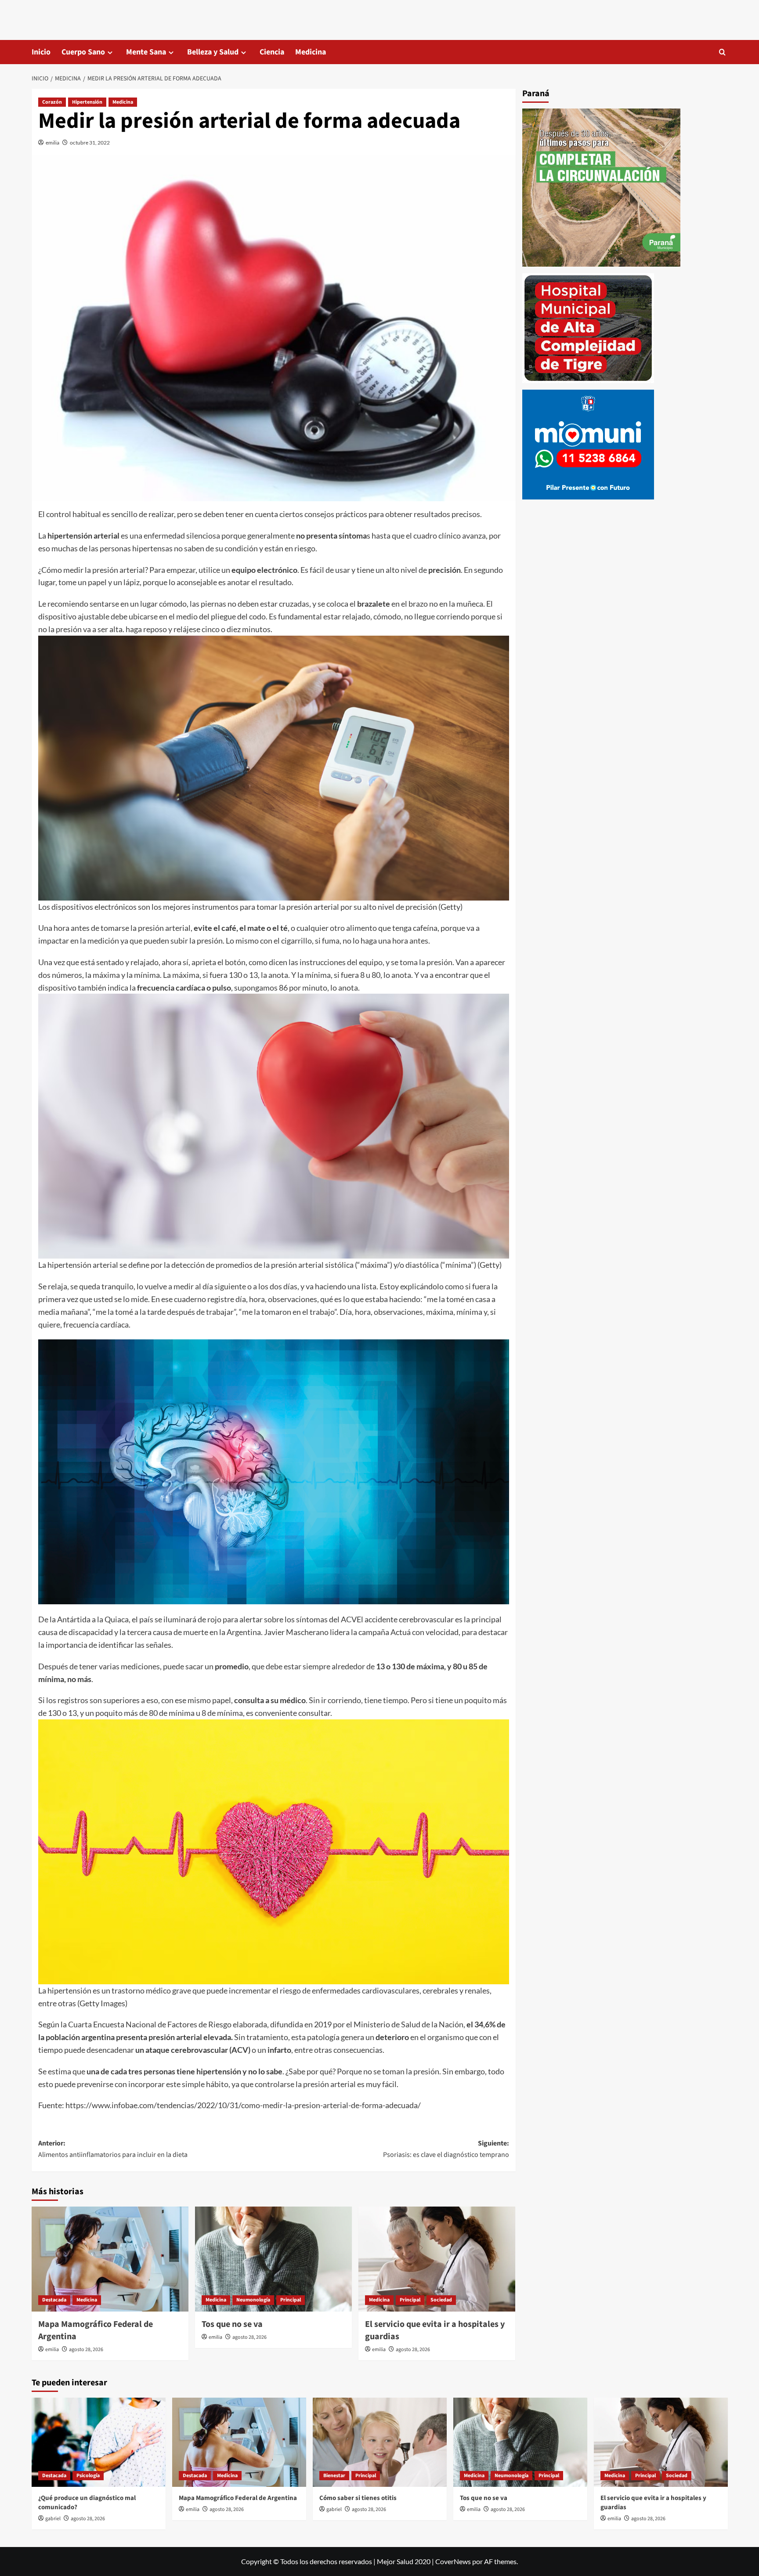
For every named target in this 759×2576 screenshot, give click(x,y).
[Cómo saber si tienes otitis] (380, 2442)
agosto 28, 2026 (86, 2350)
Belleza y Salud (213, 52)
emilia (52, 143)
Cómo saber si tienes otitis (358, 2498)
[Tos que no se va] (273, 2259)
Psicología (88, 2476)
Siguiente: (446, 2149)
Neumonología (253, 2300)
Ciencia (272, 52)
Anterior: (113, 2149)
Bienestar (334, 2476)
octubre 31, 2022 (90, 143)
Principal (291, 2300)
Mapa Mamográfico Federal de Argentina (238, 2498)
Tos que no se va (232, 2324)
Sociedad (441, 2300)
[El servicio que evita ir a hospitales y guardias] (437, 2259)
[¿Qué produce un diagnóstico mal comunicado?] (99, 2442)
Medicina (311, 52)
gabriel (53, 2519)
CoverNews (453, 2561)
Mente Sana (146, 52)
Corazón (52, 102)
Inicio (41, 52)
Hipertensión (87, 102)
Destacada (54, 2300)
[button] (722, 52)
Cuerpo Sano (83, 52)
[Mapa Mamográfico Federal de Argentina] (110, 2259)
